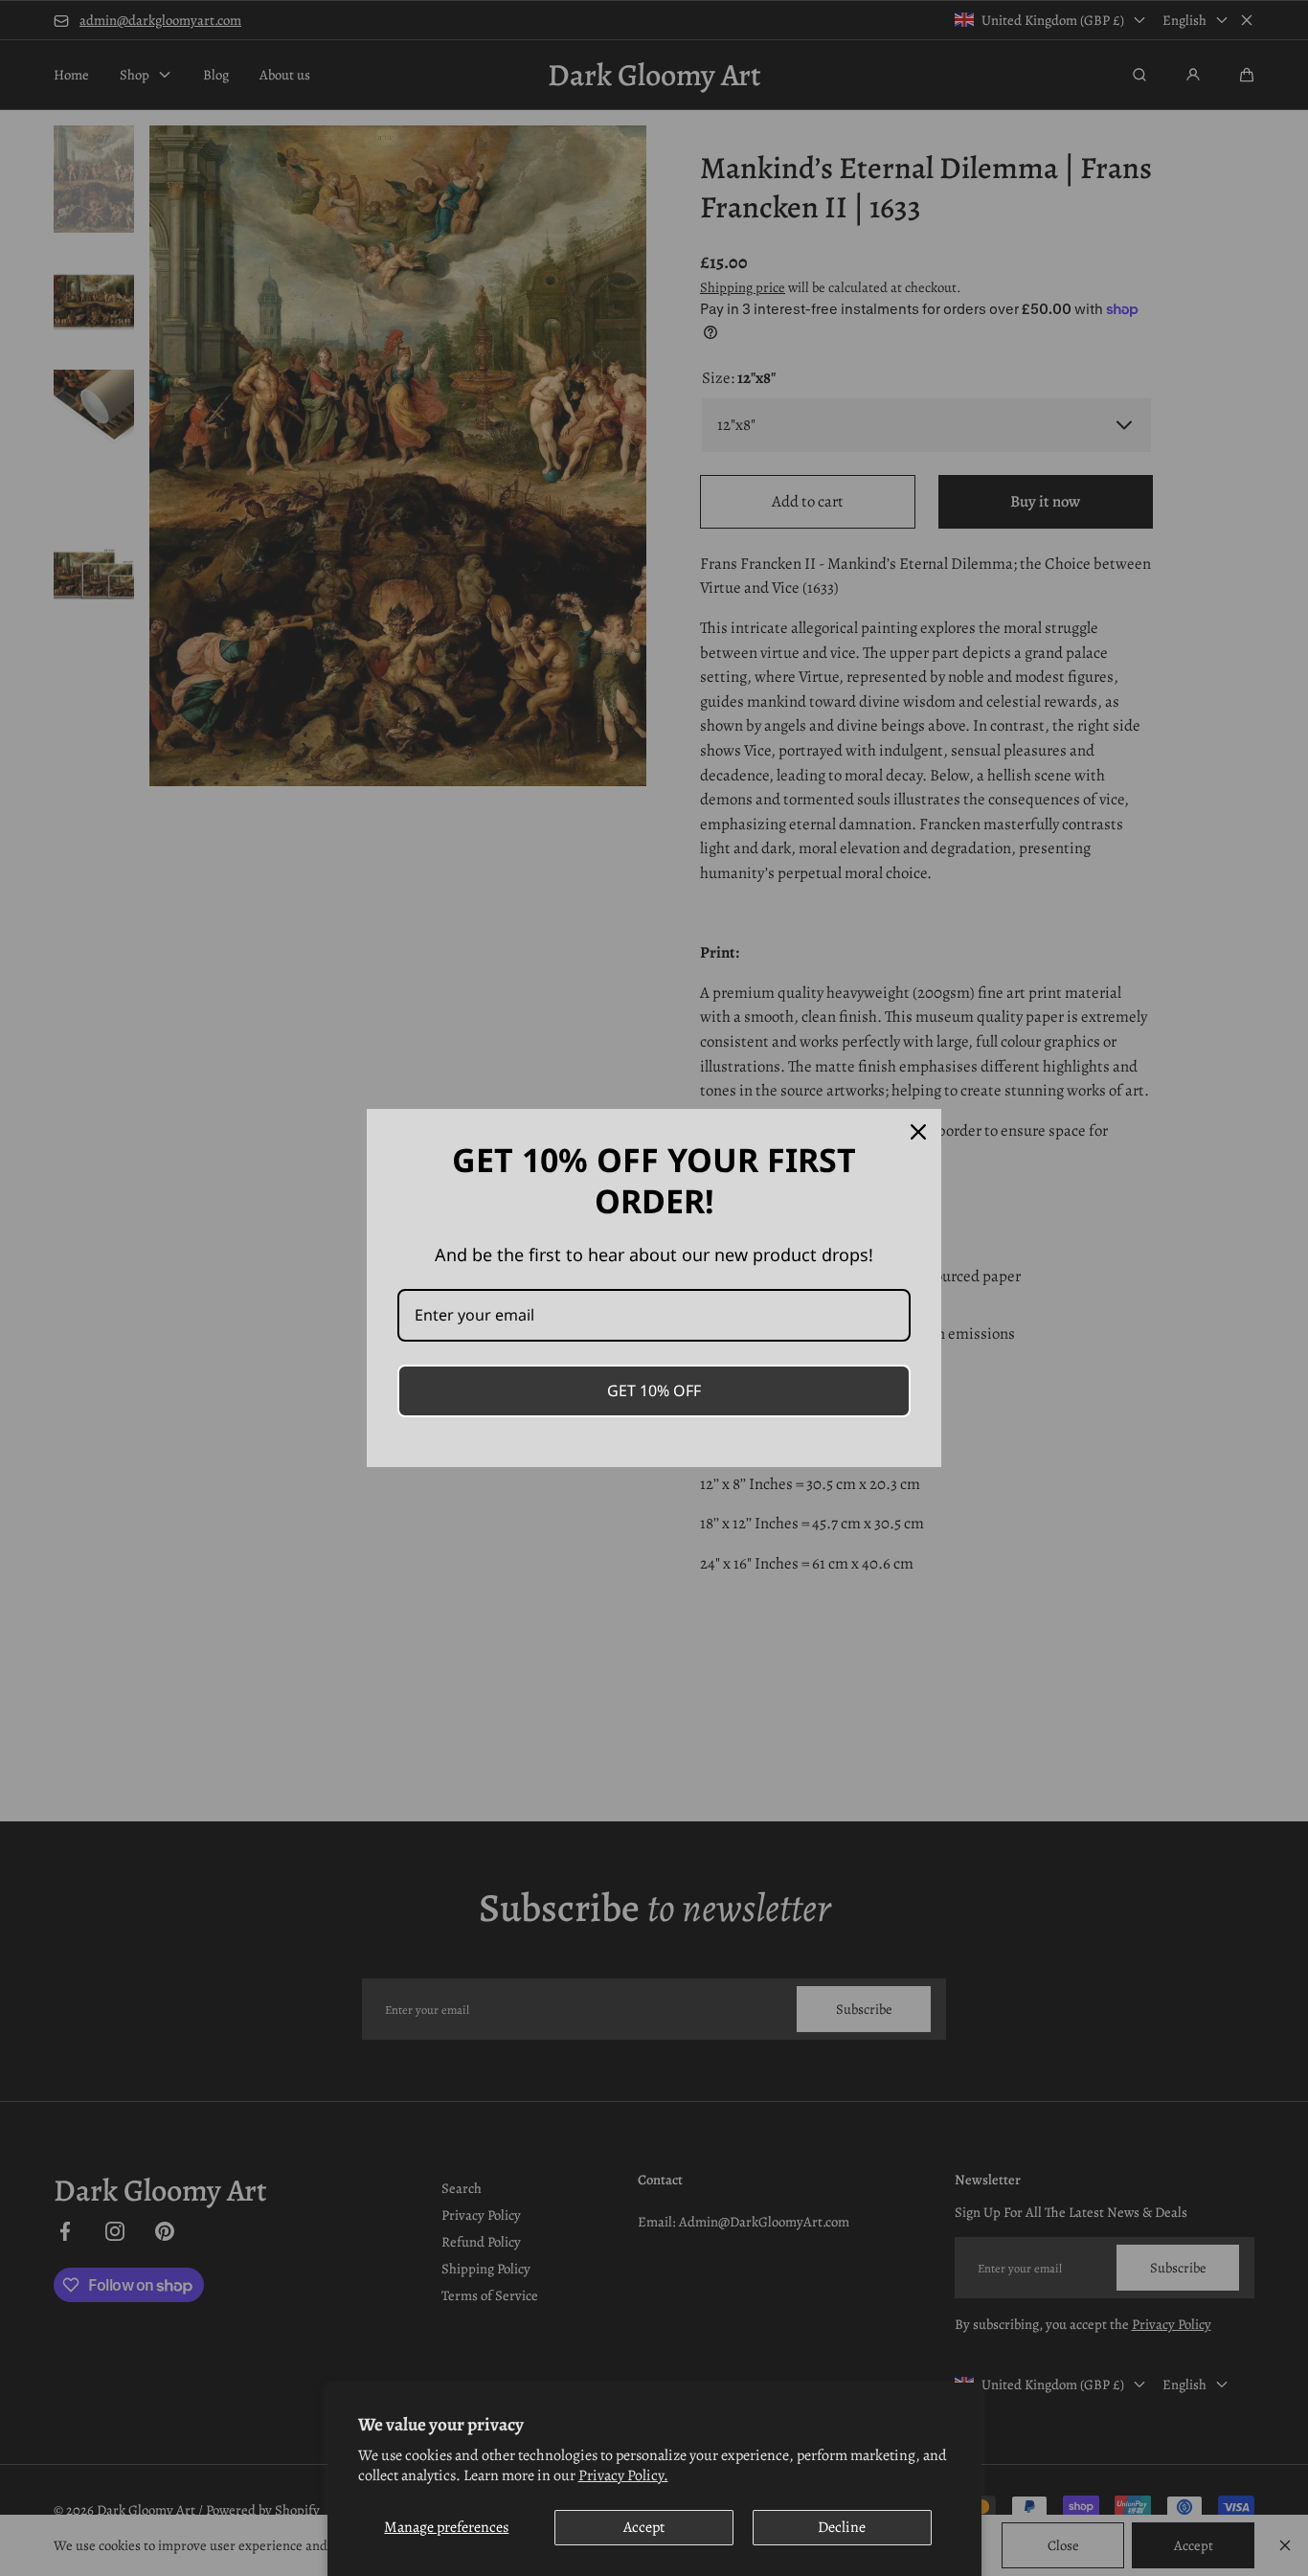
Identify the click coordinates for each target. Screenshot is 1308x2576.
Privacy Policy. (623, 2475)
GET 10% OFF (654, 1390)
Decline (842, 2527)
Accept (644, 2527)
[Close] (918, 1132)
